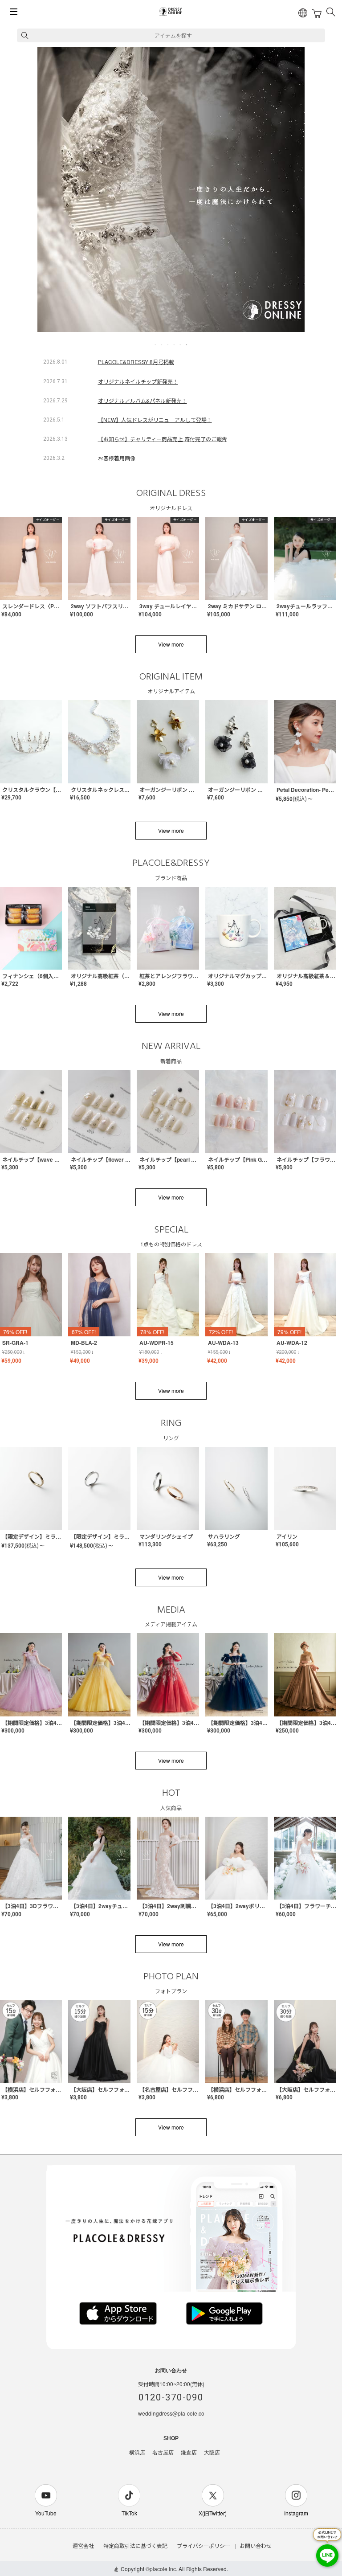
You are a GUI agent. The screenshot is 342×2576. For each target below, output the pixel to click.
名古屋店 (163, 2453)
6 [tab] (187, 344)
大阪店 (212, 2453)
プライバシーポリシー (204, 2545)
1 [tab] (156, 344)
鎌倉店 (189, 2453)
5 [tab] (181, 344)
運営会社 (83, 2545)
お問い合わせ (256, 2545)
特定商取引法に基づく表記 (135, 2545)
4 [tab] (175, 344)
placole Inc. (163, 2569)
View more (171, 644)
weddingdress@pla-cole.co (171, 2413)
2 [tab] (162, 344)
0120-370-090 (171, 2397)
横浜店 (137, 2453)
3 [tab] (168, 344)
